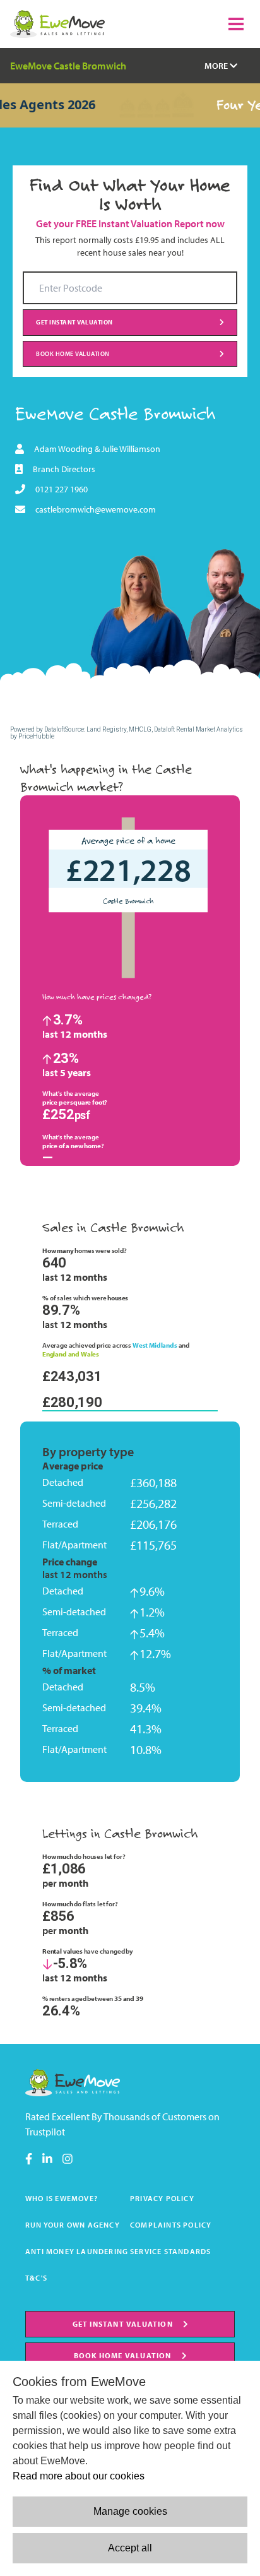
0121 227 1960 (62, 489)
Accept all (130, 2548)
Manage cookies (130, 2511)
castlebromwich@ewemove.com (96, 509)
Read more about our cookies (79, 2476)
